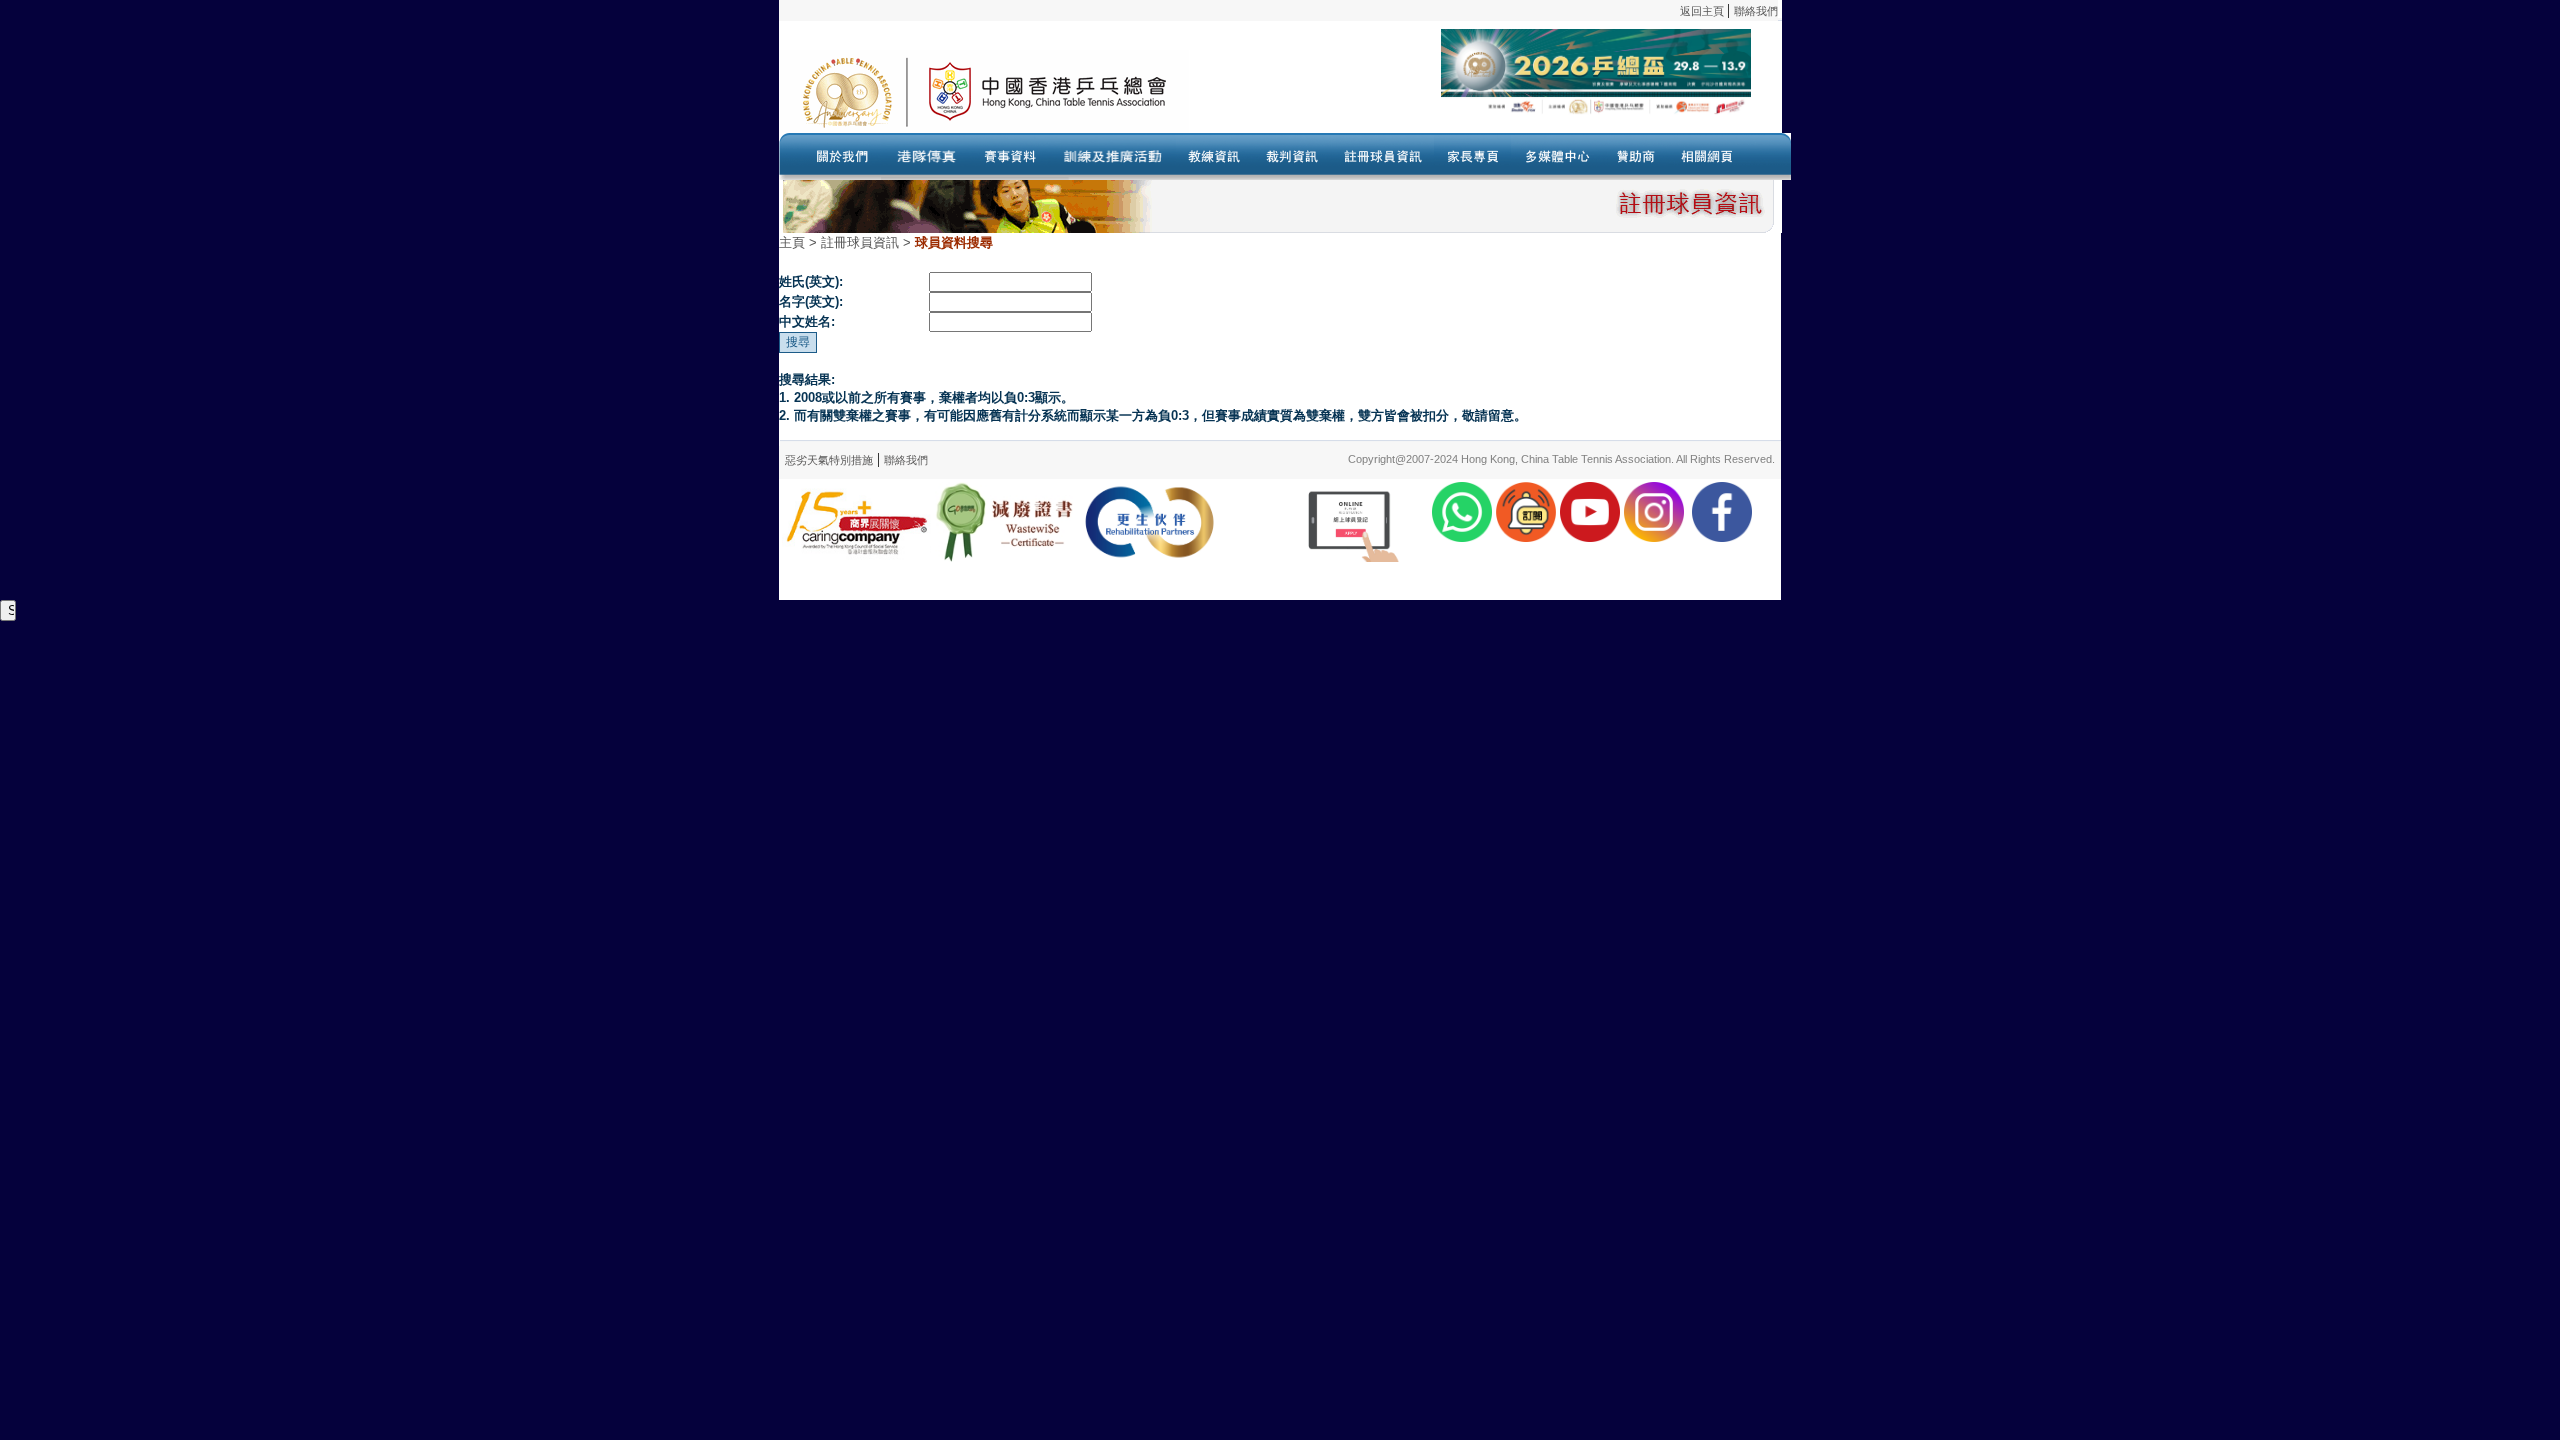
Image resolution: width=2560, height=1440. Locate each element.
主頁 (792, 242)
